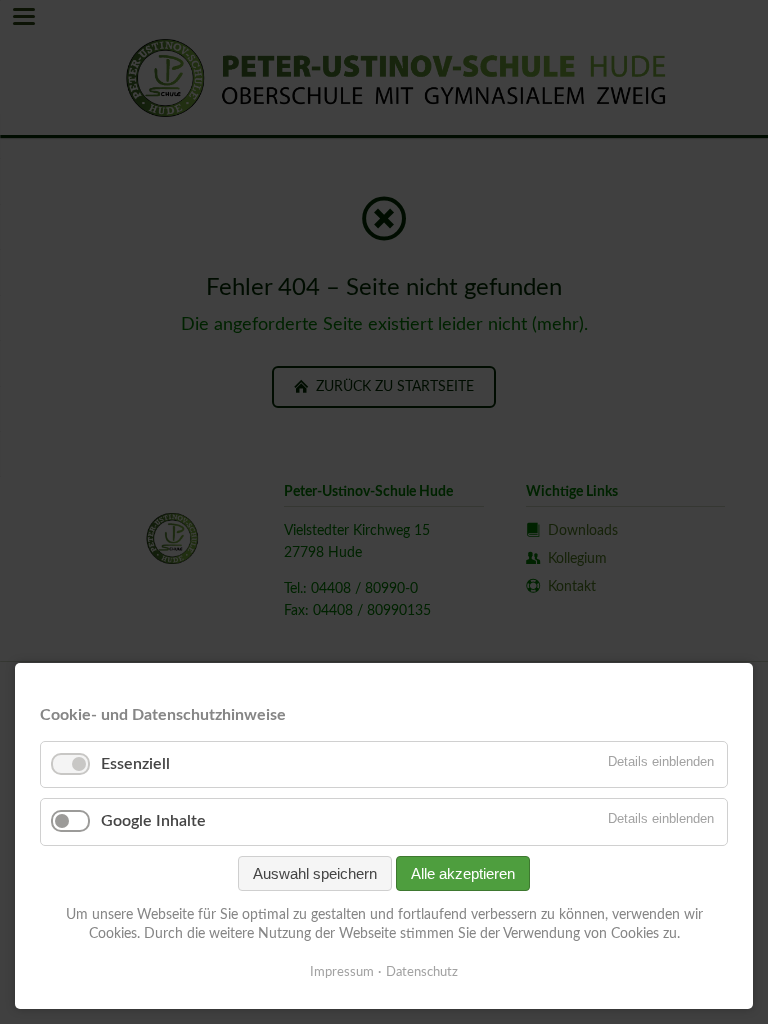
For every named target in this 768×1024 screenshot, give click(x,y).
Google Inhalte (153, 821)
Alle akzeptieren (463, 873)
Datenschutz (422, 972)
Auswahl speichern (315, 873)
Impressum (342, 972)
